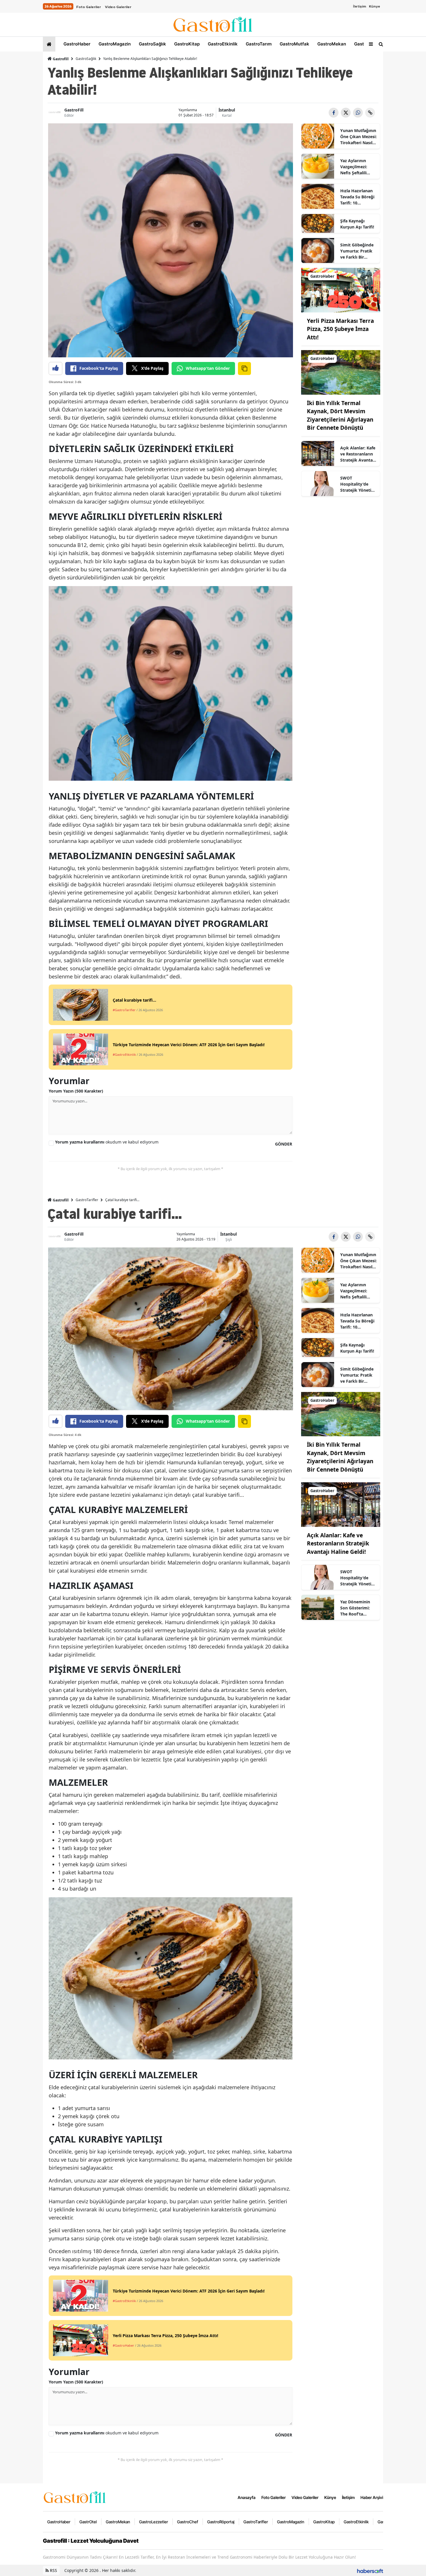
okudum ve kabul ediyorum (107, 1142)
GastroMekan (331, 44)
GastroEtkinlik (222, 44)
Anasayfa (247, 2497)
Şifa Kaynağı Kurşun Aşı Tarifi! (357, 224)
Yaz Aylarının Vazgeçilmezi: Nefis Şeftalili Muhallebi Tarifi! (356, 167)
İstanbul (227, 110)
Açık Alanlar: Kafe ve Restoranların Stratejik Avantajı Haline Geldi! (358, 454)
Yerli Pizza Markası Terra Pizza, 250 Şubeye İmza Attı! (340, 329)
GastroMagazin (114, 44)
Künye (375, 6)
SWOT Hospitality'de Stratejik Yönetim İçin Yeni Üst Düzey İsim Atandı (358, 484)
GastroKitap (186, 44)
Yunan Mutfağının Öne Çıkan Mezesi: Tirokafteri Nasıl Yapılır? (358, 137)
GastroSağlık (152, 44)
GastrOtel (364, 44)
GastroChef (188, 2522)
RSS (53, 2570)
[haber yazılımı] (370, 2570)
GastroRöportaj (221, 2522)
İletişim (359, 6)
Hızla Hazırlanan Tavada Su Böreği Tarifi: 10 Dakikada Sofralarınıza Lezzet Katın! (357, 197)
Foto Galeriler (89, 7)
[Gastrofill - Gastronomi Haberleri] (75, 2497)
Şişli (229, 1239)
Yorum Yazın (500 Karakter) (76, 1091)
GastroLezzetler (154, 2522)
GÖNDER (284, 1144)
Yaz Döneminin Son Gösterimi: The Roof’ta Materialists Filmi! (358, 1608)
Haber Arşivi (372, 2497)
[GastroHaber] (341, 290)
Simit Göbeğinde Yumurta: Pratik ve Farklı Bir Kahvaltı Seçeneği (358, 251)
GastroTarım (258, 44)
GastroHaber (76, 44)
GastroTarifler (87, 1200)
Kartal (227, 115)
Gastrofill (60, 59)
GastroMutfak (294, 44)
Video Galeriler (118, 7)
